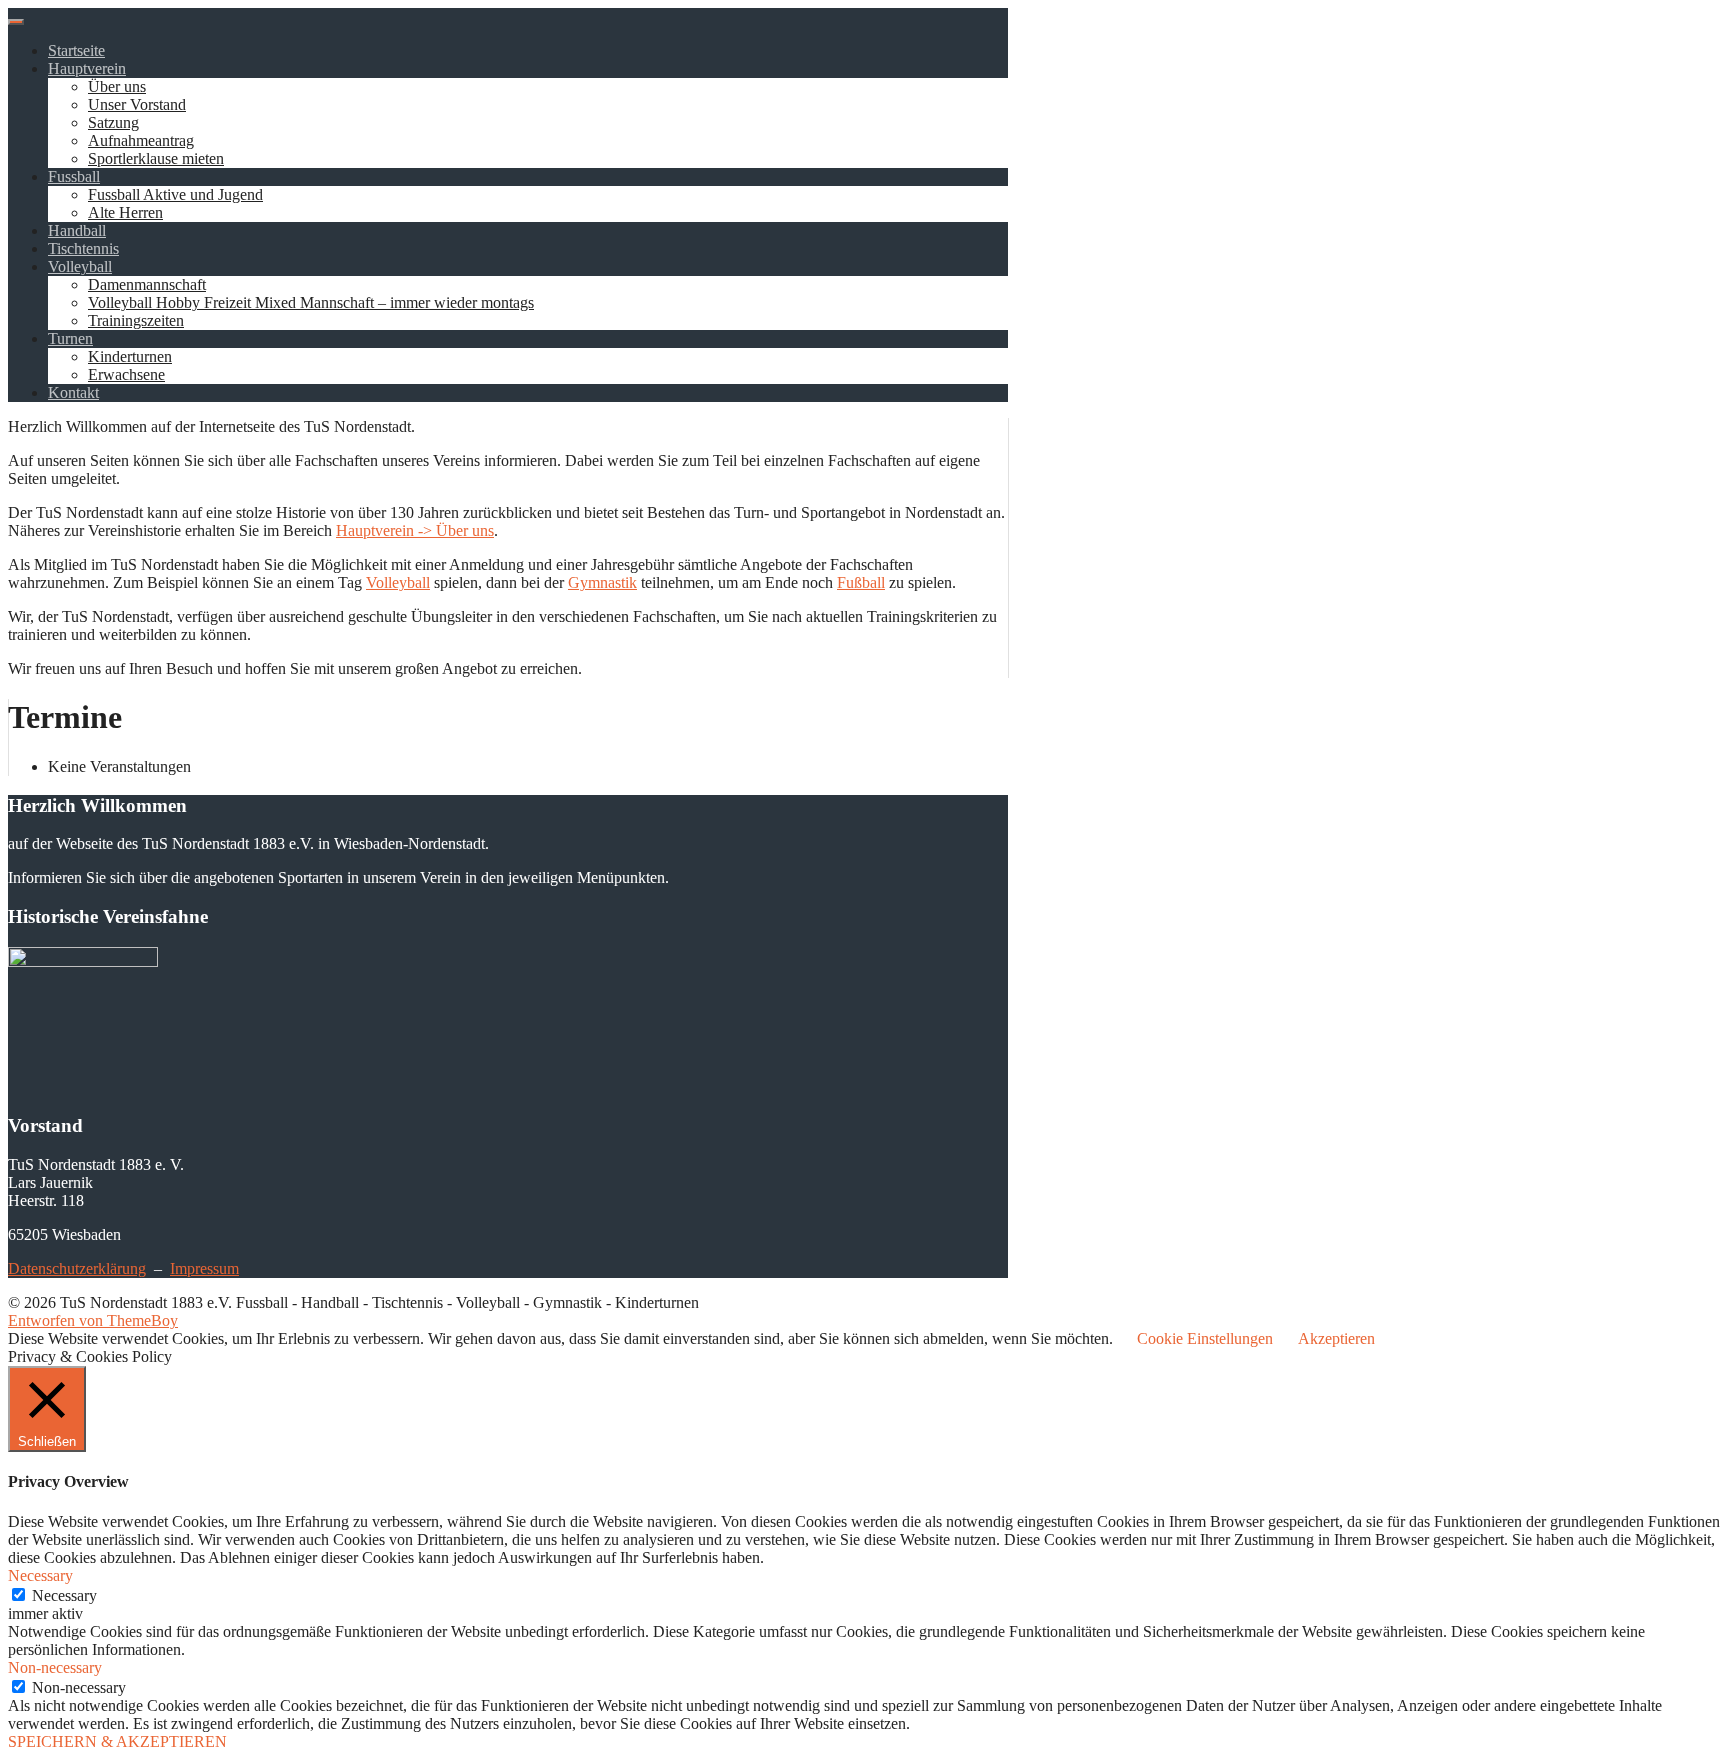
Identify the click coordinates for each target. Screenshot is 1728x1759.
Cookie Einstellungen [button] (1205, 1338)
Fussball (74, 176)
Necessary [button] (40, 1575)
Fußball (861, 582)
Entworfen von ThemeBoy (93, 1320)
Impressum (204, 1268)
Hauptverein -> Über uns (415, 530)
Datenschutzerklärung (77, 1268)
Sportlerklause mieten (156, 158)
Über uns (117, 86)
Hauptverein (87, 68)
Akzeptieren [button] (1336, 1338)
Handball (77, 230)
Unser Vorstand (137, 104)
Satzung (113, 122)
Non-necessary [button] (55, 1667)
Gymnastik (602, 582)
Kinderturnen (130, 356)
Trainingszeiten (136, 320)
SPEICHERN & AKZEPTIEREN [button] (117, 1741)
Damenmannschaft (147, 284)
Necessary (64, 1595)
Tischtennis (83, 248)
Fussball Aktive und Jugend (175, 194)
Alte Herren (125, 212)
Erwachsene (126, 374)
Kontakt (73, 392)
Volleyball (80, 266)
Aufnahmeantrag (141, 140)
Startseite (76, 50)
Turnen (70, 338)
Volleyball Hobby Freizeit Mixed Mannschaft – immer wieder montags (311, 302)
